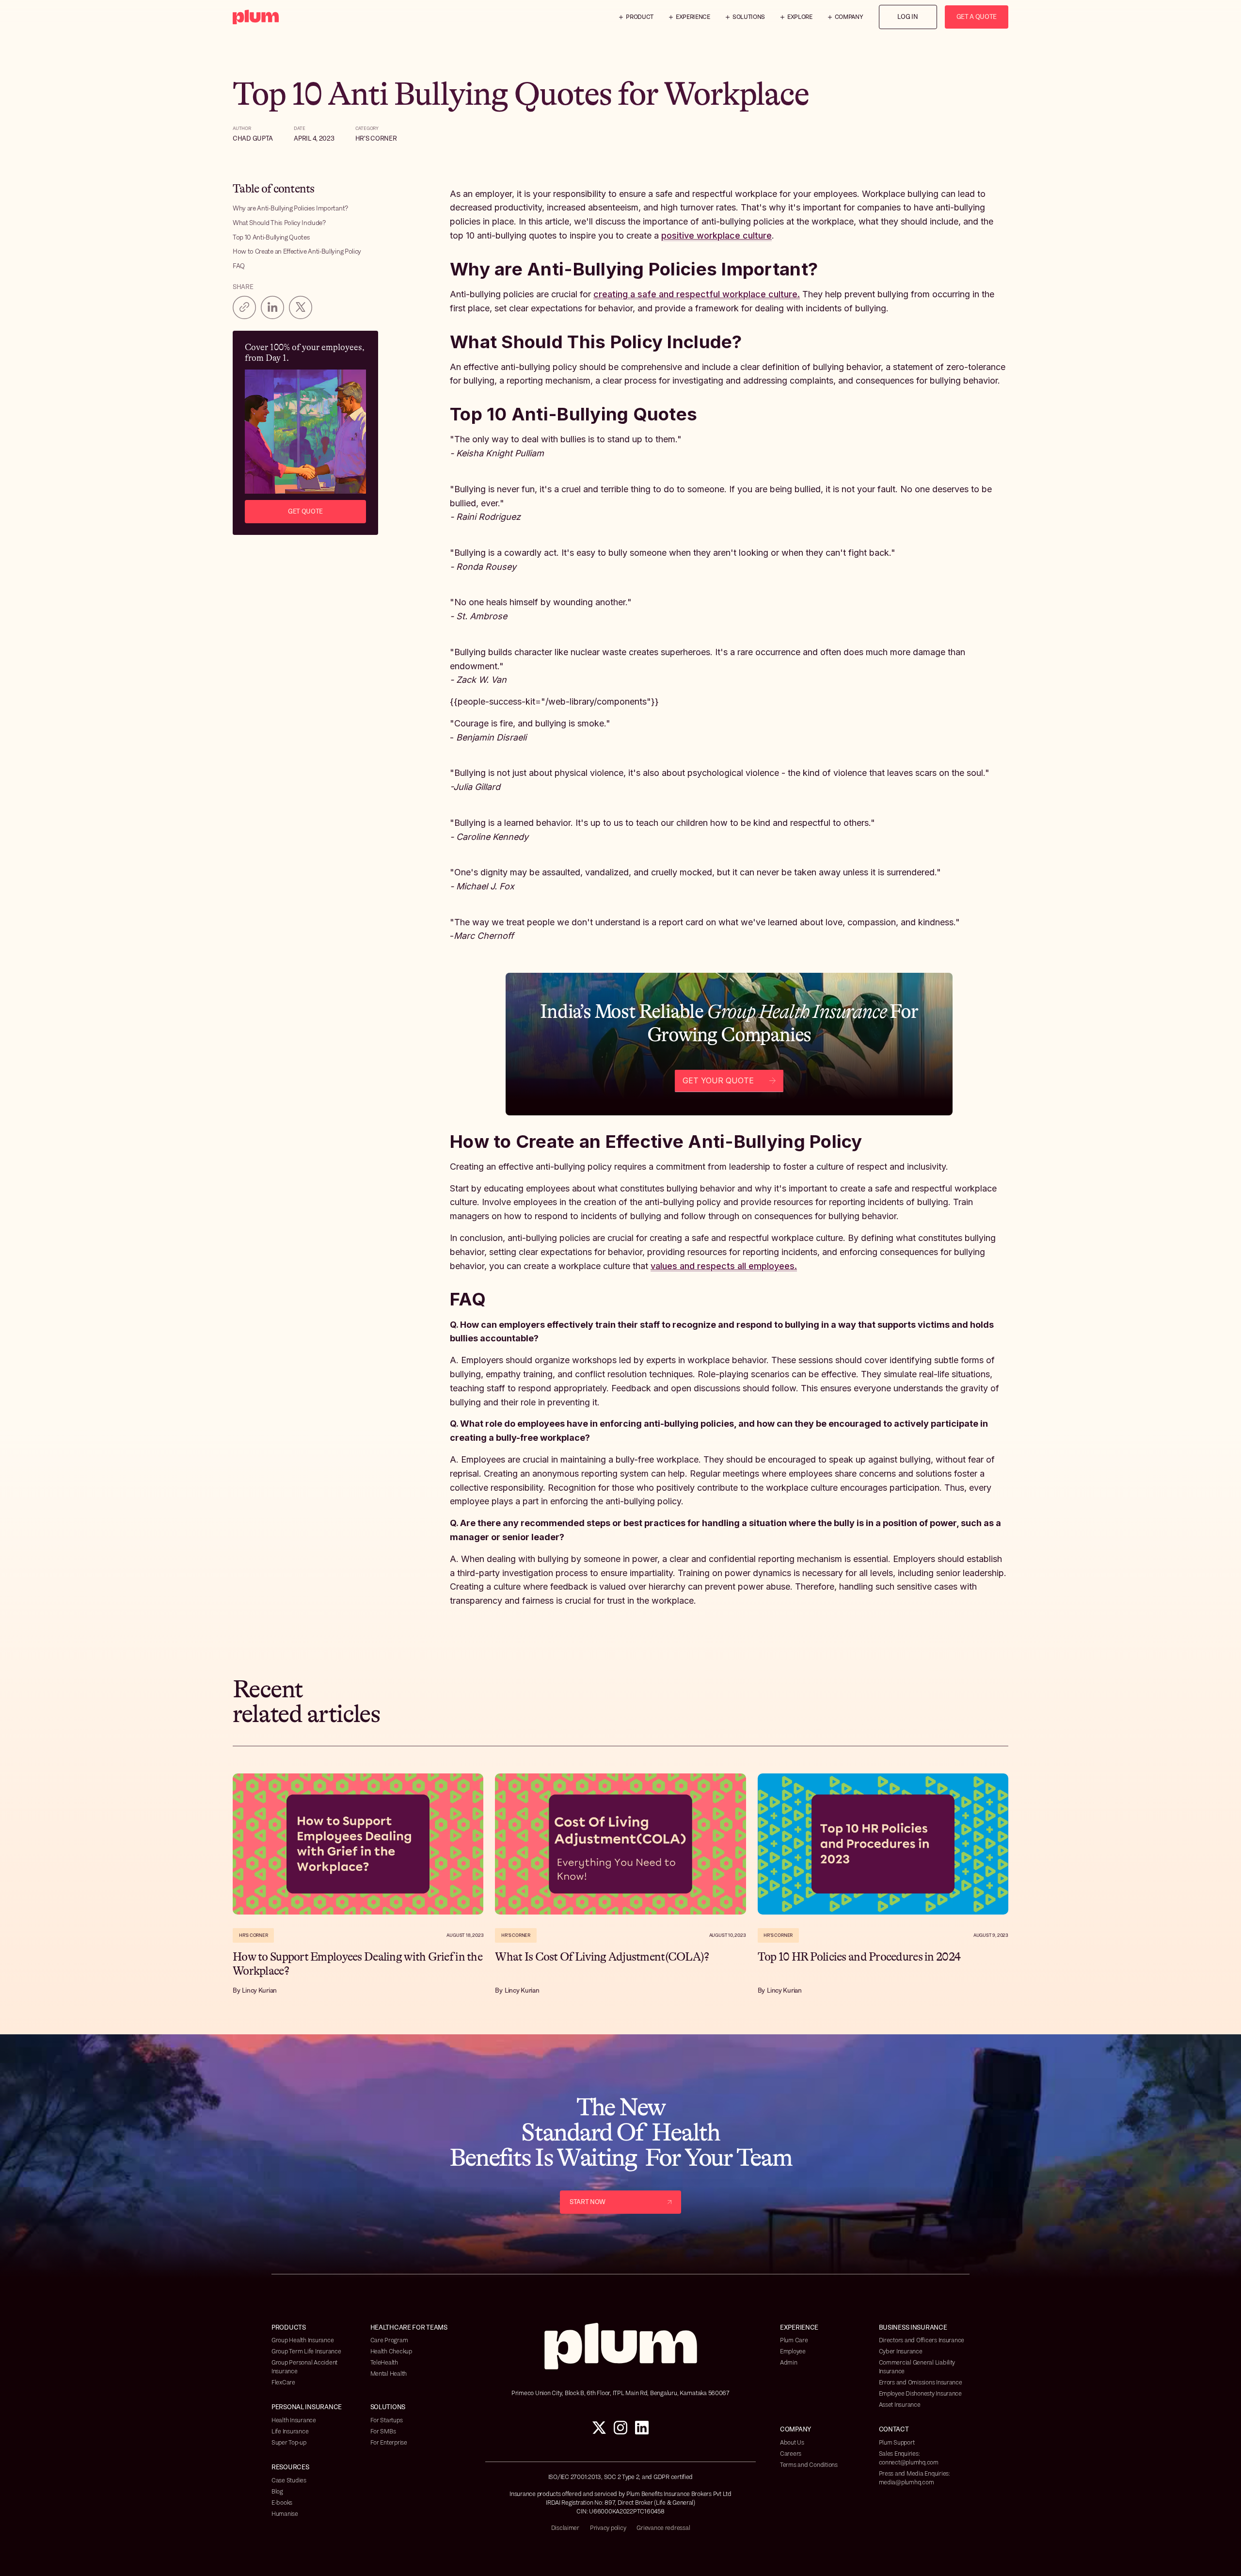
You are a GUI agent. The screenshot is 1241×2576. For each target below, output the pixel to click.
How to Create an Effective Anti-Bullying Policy (297, 251)
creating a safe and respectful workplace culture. (697, 294)
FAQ (239, 266)
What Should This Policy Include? (279, 223)
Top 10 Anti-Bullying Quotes (271, 237)
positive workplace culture (716, 235)
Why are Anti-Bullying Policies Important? (290, 208)
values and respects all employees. (724, 1266)
